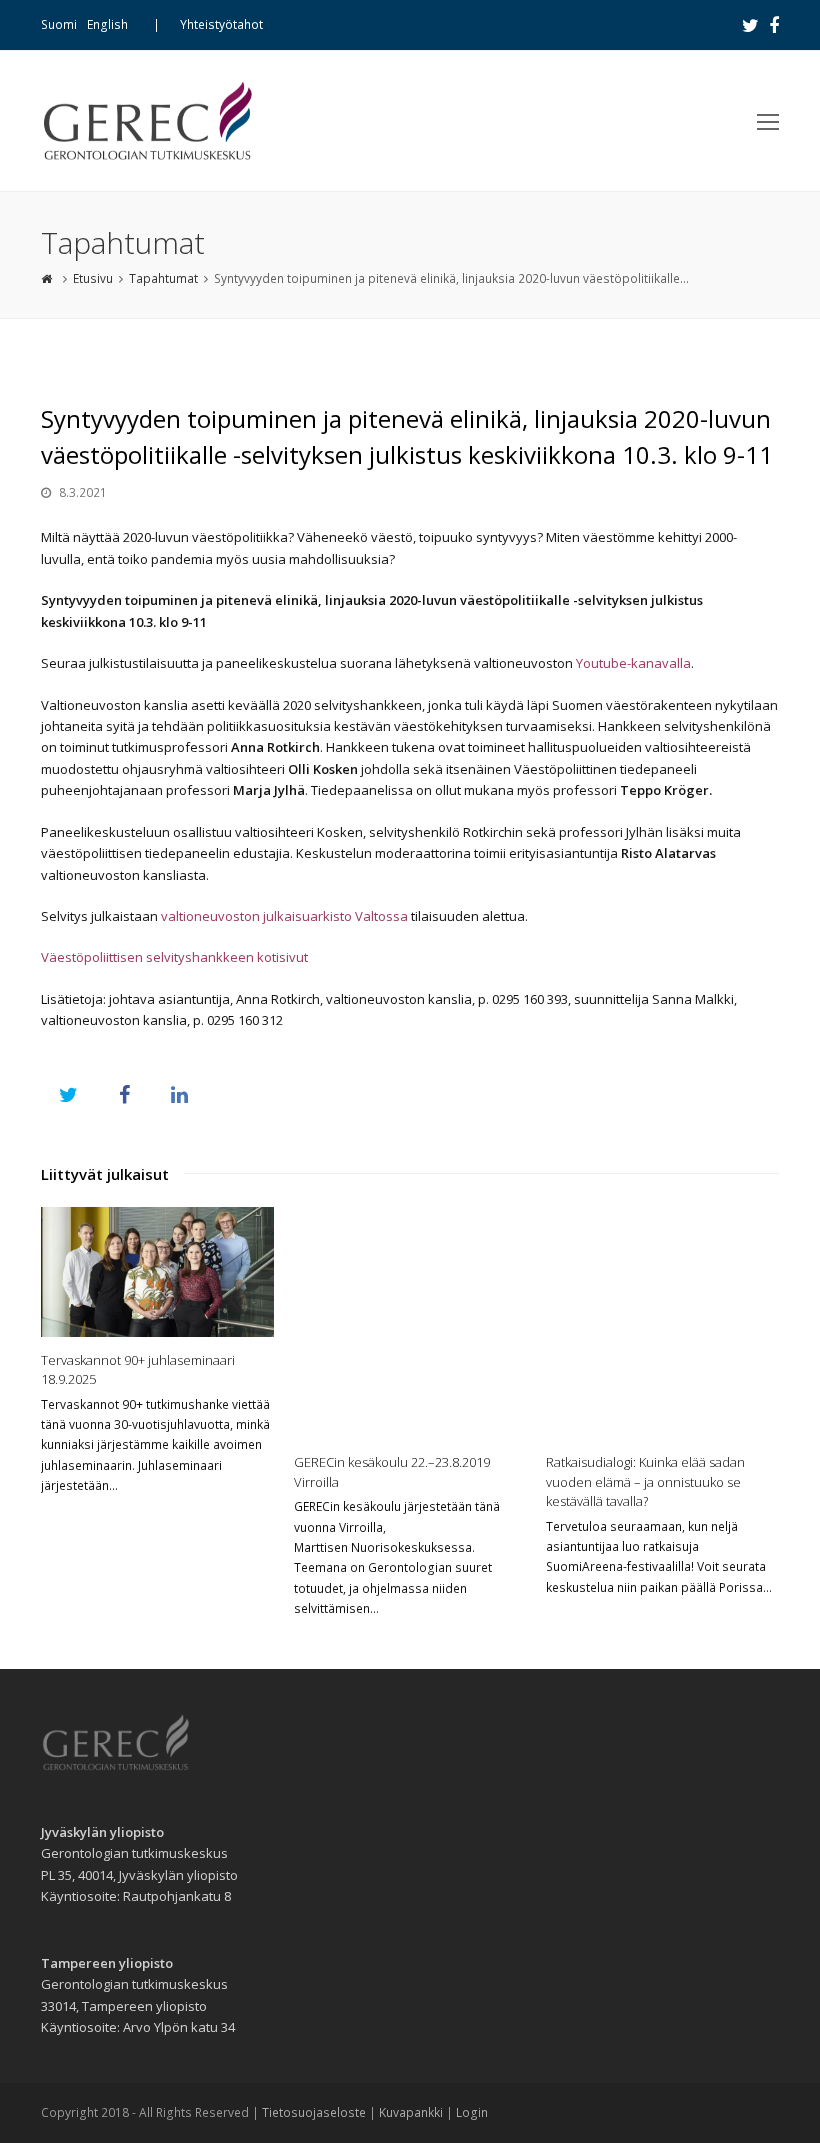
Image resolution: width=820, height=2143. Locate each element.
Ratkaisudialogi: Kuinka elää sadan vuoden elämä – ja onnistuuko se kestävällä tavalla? (645, 1481)
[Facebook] (774, 25)
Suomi (59, 24)
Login (472, 2112)
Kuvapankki (411, 2112)
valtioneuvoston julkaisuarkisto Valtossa (284, 916)
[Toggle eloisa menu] (768, 121)
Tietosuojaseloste (314, 2112)
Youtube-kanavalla (633, 663)
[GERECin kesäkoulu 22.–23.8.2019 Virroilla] (410, 1323)
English (107, 24)
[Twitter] (750, 25)
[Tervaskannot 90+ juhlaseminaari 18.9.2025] (157, 1272)
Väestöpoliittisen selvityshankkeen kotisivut (174, 957)
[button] (68, 1094)
